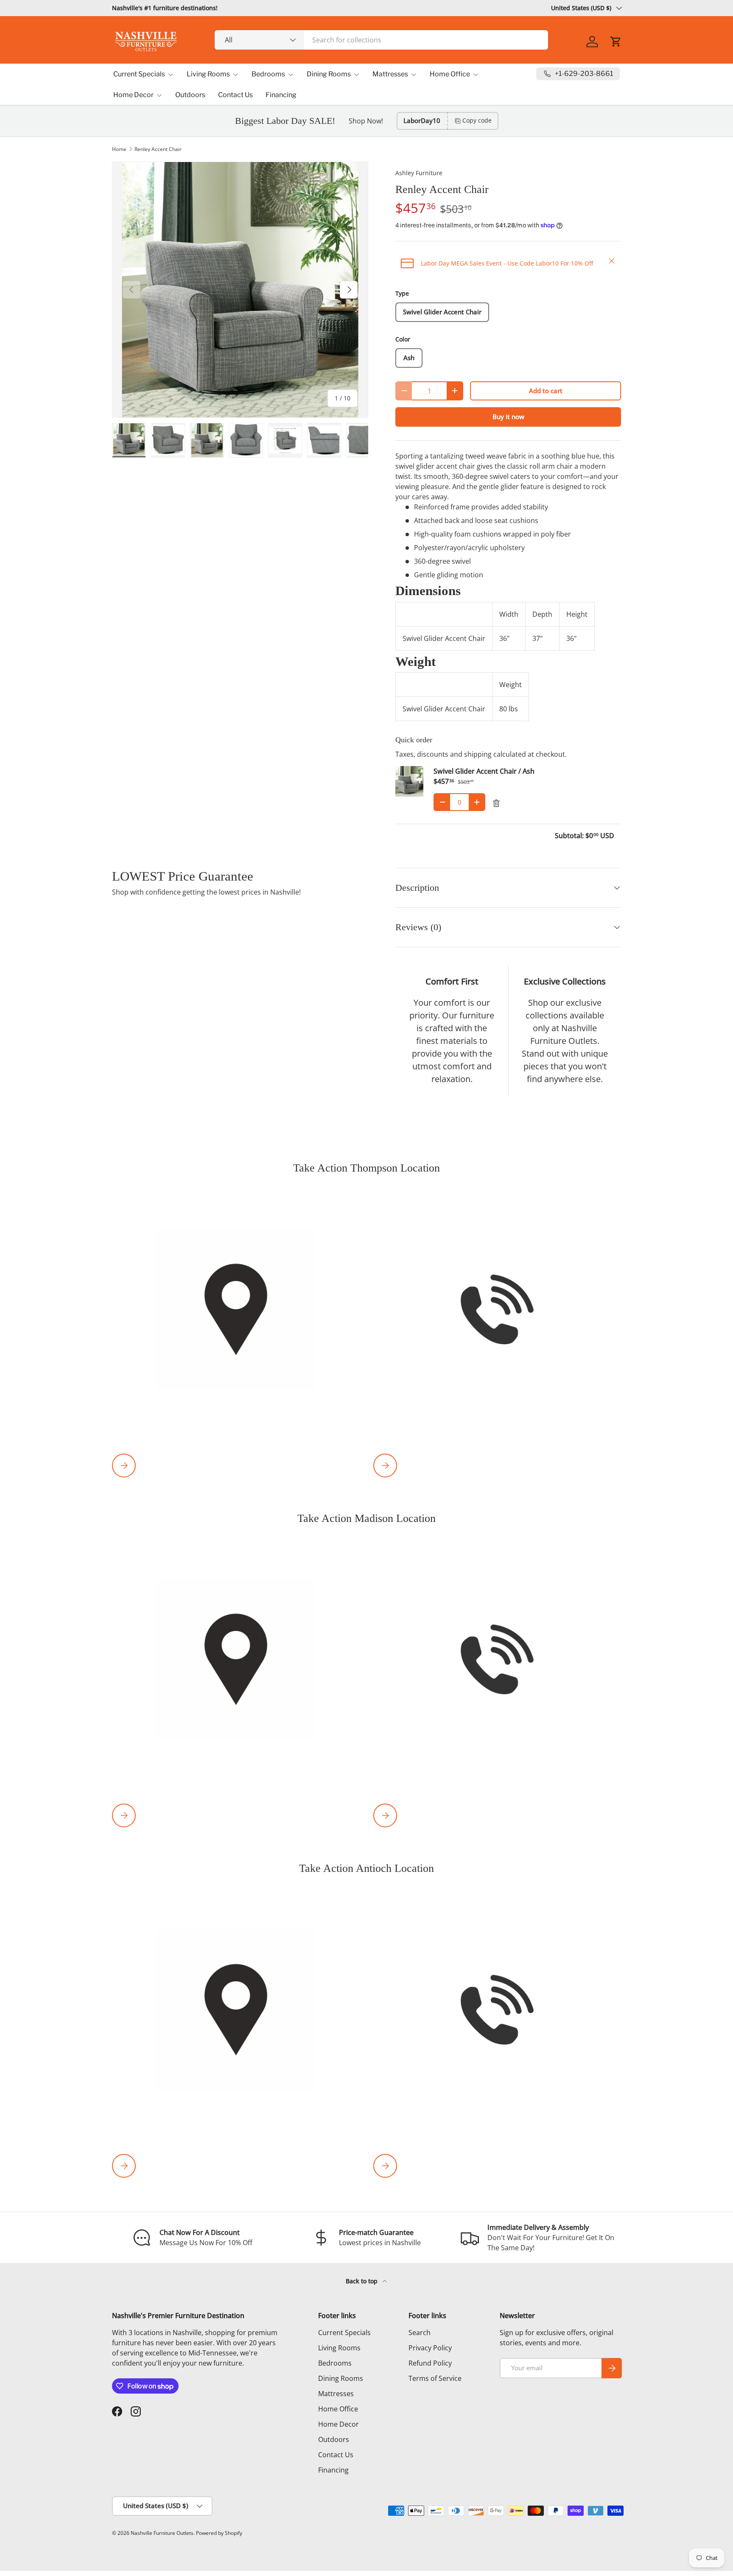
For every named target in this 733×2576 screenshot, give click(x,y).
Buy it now (508, 417)
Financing (281, 95)
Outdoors (190, 95)
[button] (616, 42)
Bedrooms (268, 74)
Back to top (362, 2281)
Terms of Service (435, 2378)
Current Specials (139, 74)
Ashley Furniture (419, 173)
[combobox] (382, 40)
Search (420, 2333)
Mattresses (390, 74)
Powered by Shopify (219, 2533)
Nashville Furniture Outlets (162, 2533)
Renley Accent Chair (158, 149)
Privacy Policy (430, 2348)
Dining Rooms (329, 74)
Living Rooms (208, 74)
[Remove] (496, 803)
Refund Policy (430, 2363)
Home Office (450, 74)
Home (119, 149)
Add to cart (546, 391)
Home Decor (133, 95)
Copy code (477, 120)
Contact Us (235, 95)
